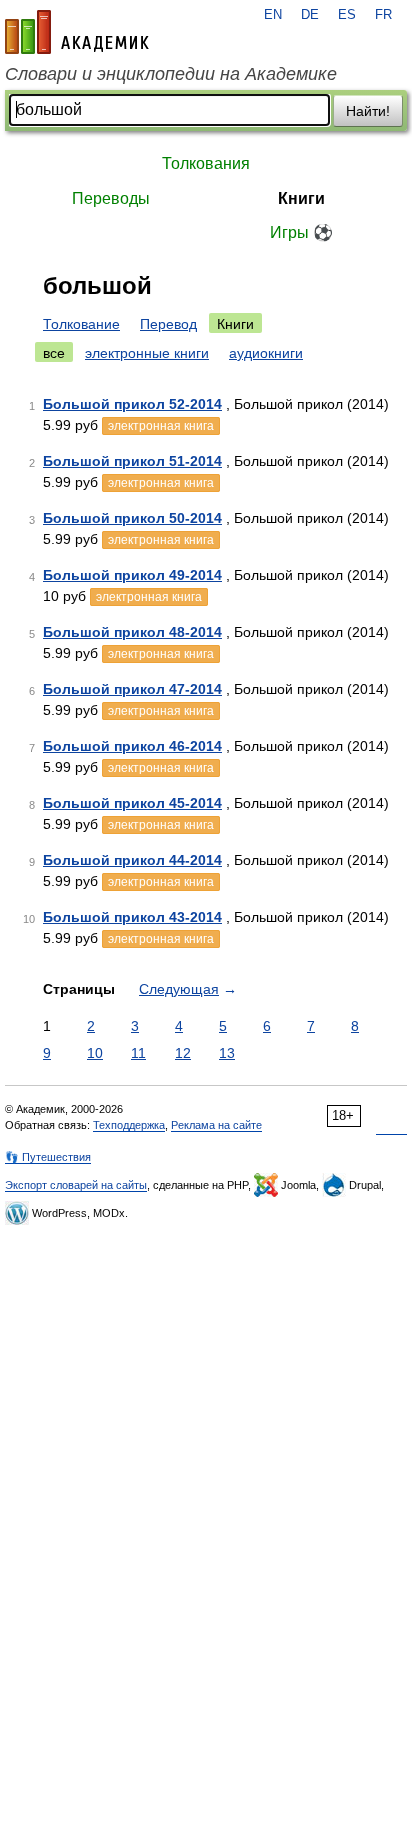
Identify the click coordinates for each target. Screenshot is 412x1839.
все (54, 353)
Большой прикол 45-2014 (132, 803)
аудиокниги (266, 353)
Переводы (111, 198)
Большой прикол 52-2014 (132, 404)
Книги (301, 198)
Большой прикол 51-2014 (132, 461)
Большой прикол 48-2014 (132, 632)
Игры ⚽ (301, 232)
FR (383, 15)
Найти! (368, 111)
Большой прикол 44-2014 (132, 860)
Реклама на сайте (216, 1125)
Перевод (168, 324)
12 (183, 1053)
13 (227, 1053)
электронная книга (161, 426)
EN (273, 15)
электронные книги (147, 353)
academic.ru (77, 32)
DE (310, 15)
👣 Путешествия (48, 1157)
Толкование (81, 324)
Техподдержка (129, 1125)
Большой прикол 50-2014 (132, 518)
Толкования (206, 163)
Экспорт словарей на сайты (76, 1185)
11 (138, 1053)
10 (95, 1053)
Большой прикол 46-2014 (132, 746)
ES (347, 15)
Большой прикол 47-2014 (132, 689)
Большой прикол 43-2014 (132, 917)
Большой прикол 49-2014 (132, 575)
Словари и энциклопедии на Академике (171, 74)
